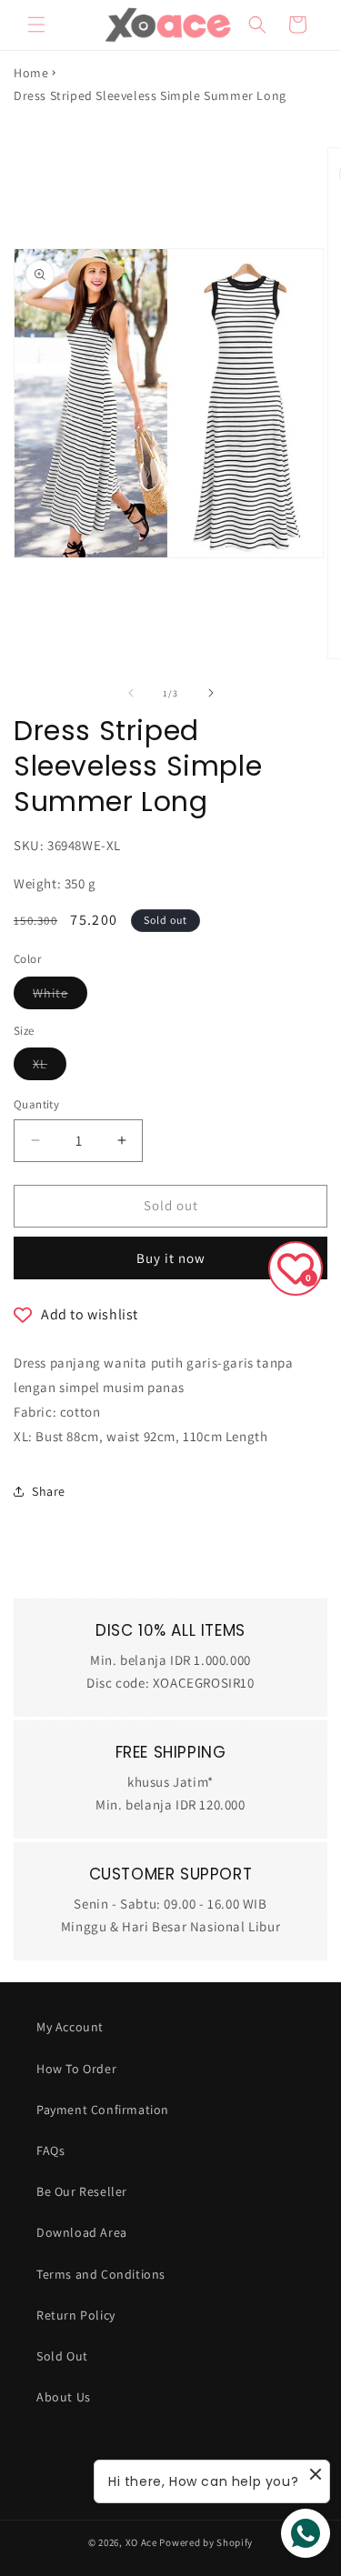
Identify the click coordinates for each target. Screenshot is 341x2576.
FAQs (50, 2150)
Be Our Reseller (82, 2191)
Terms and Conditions (101, 2274)
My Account (70, 2027)
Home (31, 73)
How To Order (76, 2069)
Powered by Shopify (206, 2542)
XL (50, 1067)
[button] (36, 25)
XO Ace (141, 2542)
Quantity (36, 1104)
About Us (64, 2397)
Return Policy (76, 2315)
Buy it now (171, 1258)
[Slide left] (131, 693)
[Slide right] (211, 693)
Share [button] (49, 1491)
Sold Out (62, 2356)
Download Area (82, 2232)
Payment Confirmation (103, 2110)
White (60, 997)
